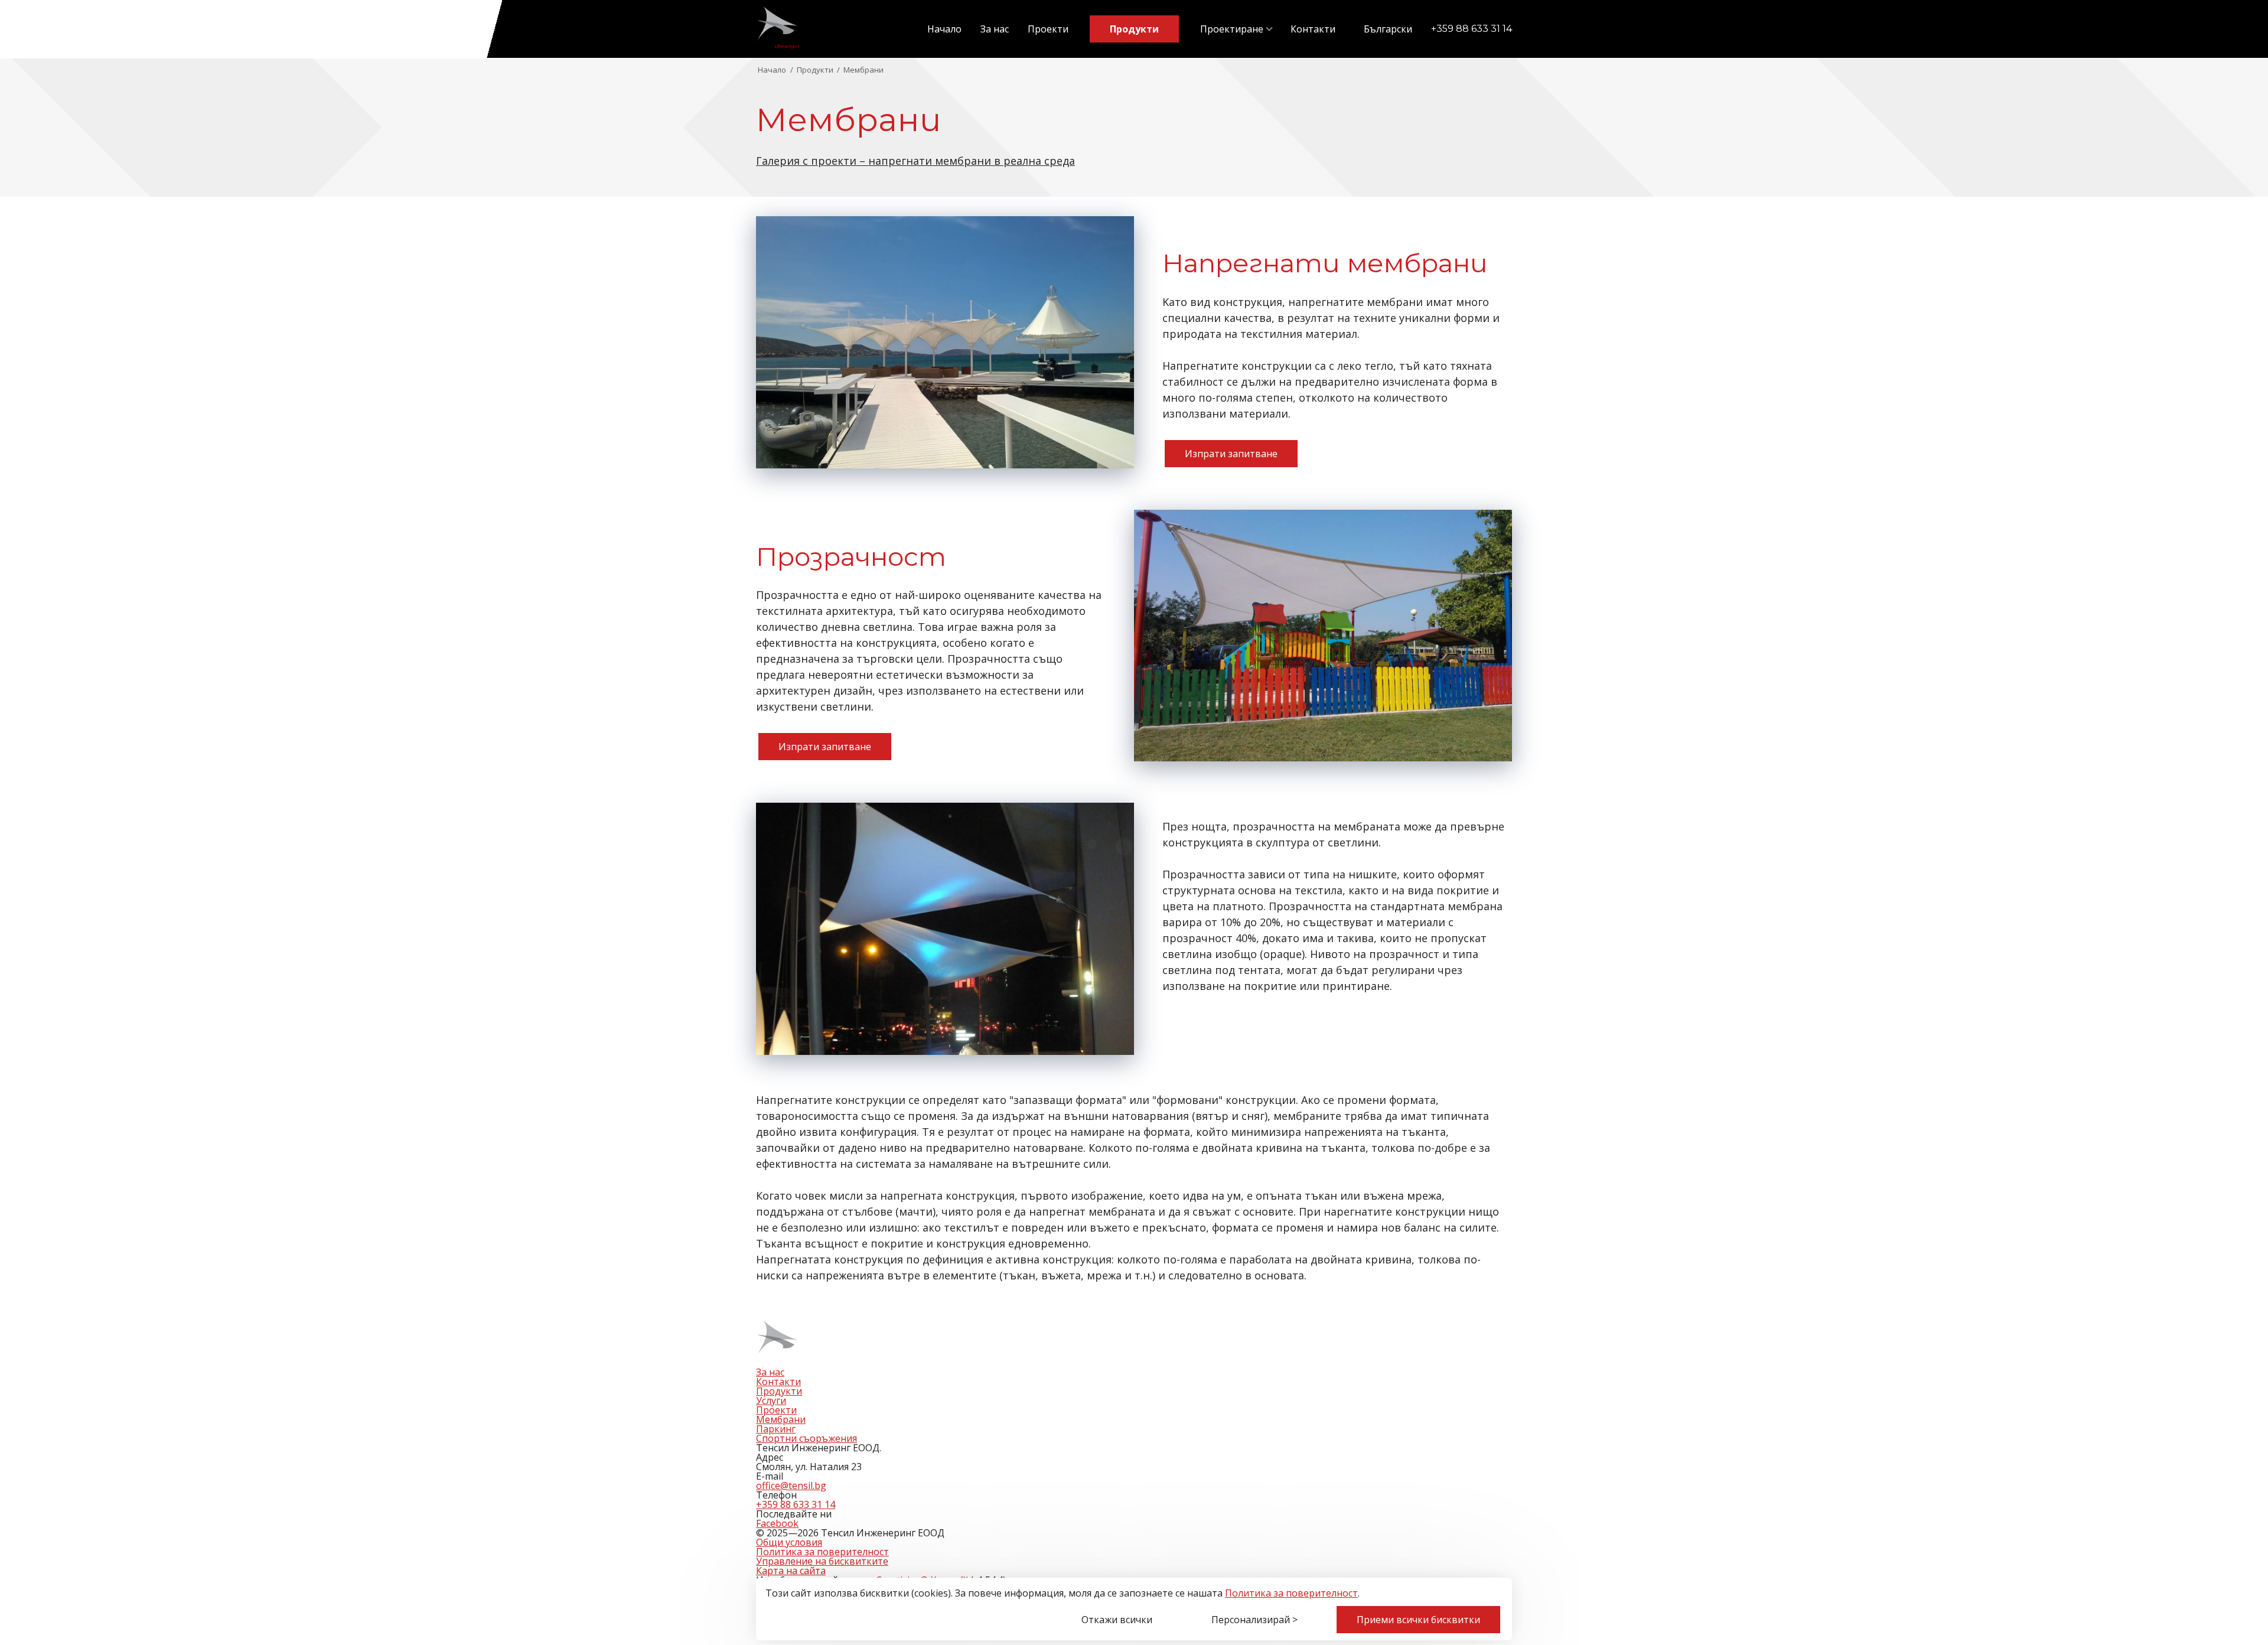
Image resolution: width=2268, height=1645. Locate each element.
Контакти (1313, 29)
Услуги (771, 1400)
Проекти (1048, 29)
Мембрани (781, 1419)
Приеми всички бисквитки (1418, 1620)
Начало (944, 29)
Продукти (1134, 29)
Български (1388, 29)
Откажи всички (1117, 1620)
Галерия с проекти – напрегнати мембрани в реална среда (915, 161)
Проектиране (1232, 29)
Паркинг (776, 1429)
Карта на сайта (791, 1571)
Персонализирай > (1254, 1620)
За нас (995, 29)
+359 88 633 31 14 (1472, 29)
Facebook (777, 1523)
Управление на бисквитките (822, 1561)
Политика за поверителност (1291, 1593)
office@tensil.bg (791, 1486)
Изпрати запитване (1231, 454)
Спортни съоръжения (806, 1438)
